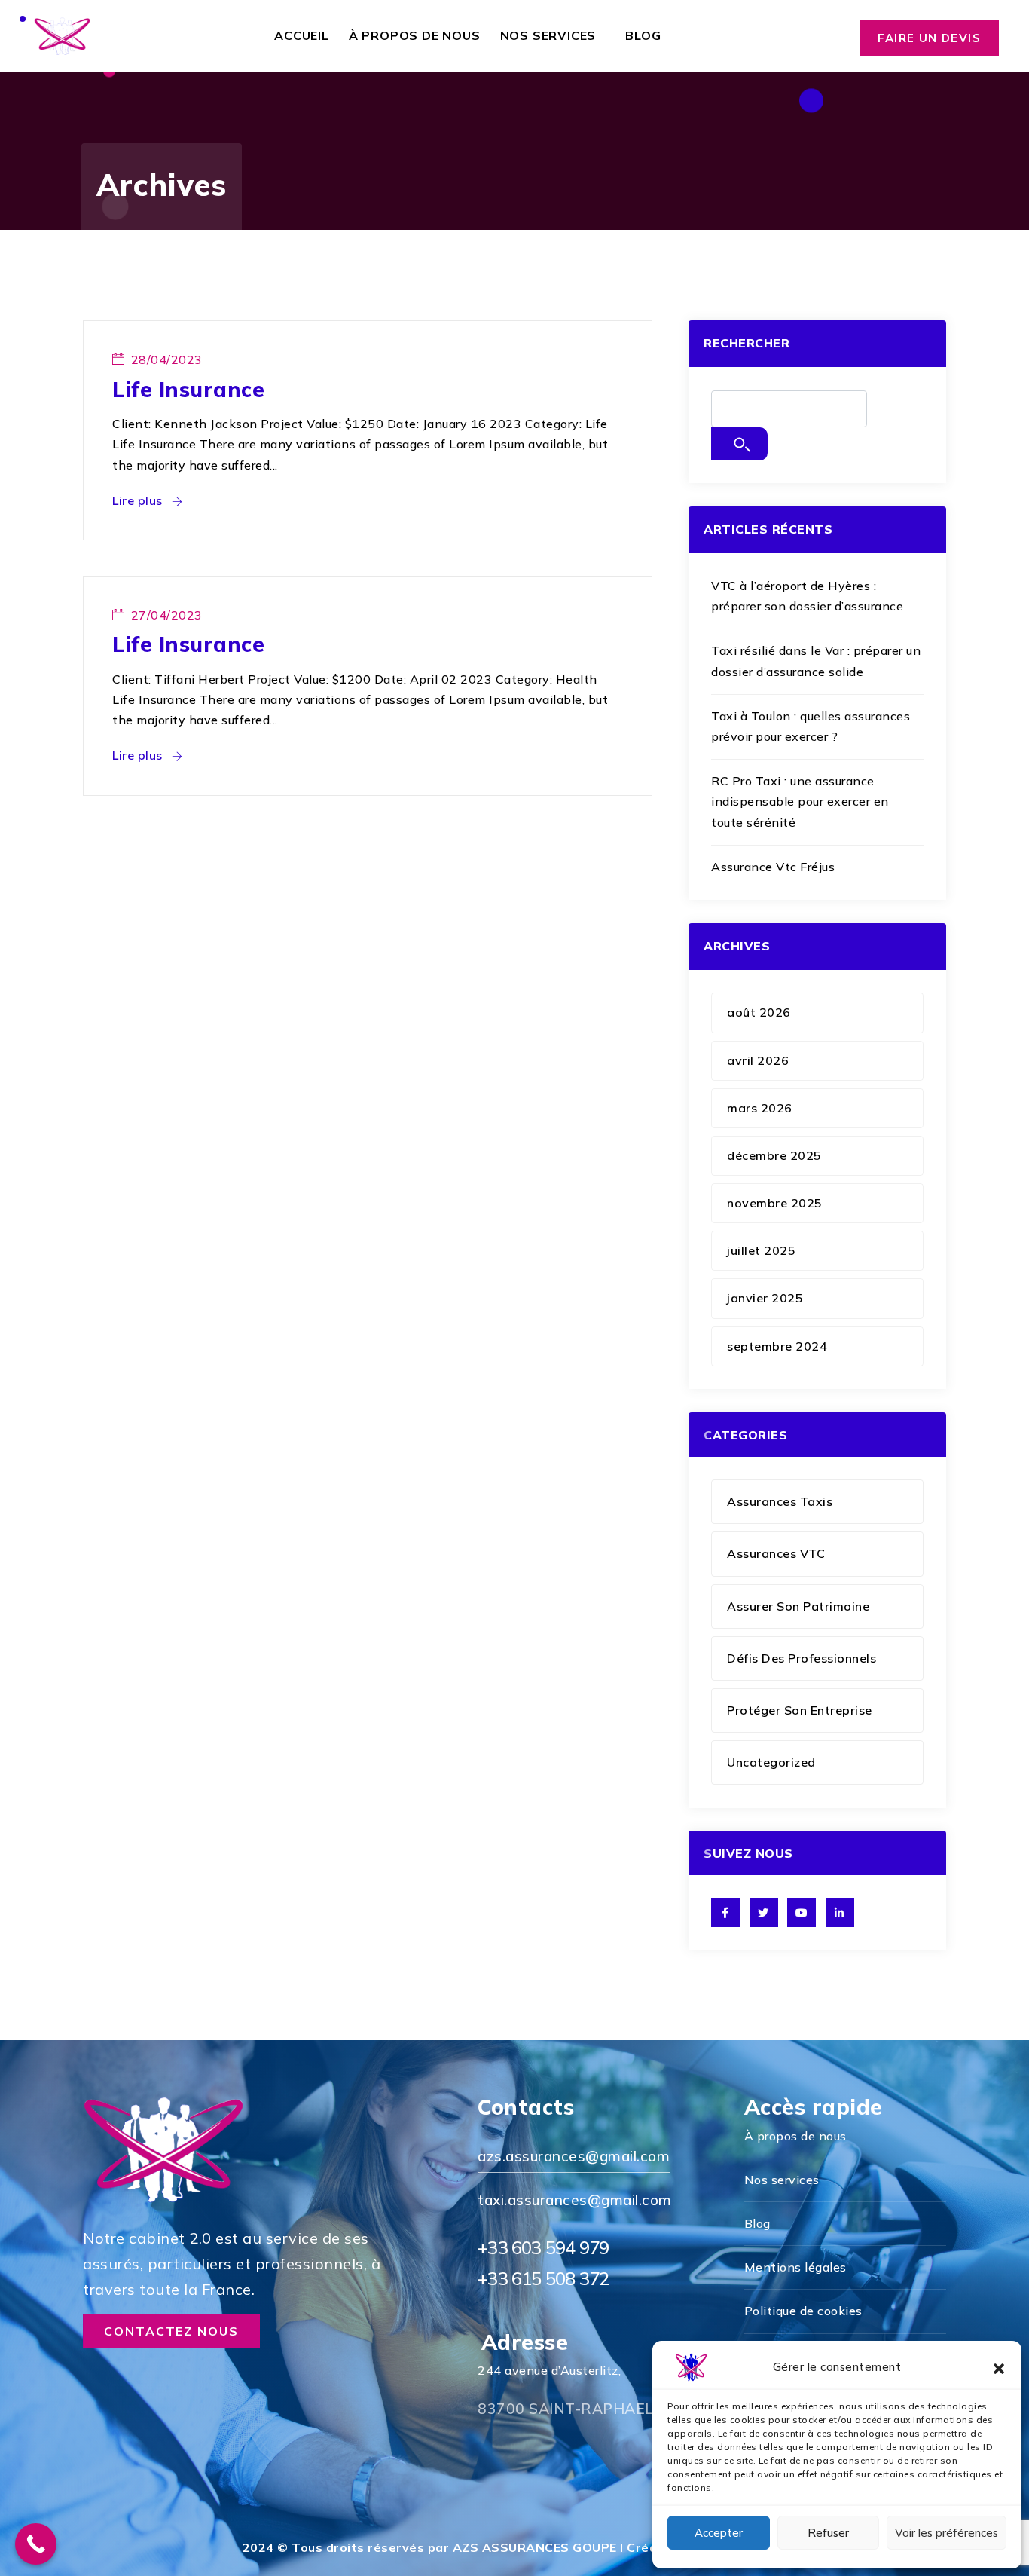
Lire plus (139, 500)
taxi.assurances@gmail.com (575, 2200)
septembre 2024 (777, 1346)
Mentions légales (795, 2267)
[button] (999, 2367)
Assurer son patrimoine (798, 1606)
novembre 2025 (775, 1203)
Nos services (548, 35)
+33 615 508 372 (543, 2278)
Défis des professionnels (802, 1658)
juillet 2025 (761, 1250)
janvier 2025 (765, 1298)
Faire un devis (929, 38)
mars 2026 (760, 1108)
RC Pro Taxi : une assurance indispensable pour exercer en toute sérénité (800, 801)
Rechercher (747, 343)
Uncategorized (771, 1762)
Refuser (828, 2533)
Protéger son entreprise (800, 1710)
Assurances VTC (776, 1553)
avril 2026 (758, 1060)
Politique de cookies (803, 2311)
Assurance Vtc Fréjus (773, 867)
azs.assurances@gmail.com (574, 2156)
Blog (643, 35)
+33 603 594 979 (543, 2247)
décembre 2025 (774, 1155)
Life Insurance (188, 389)
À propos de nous (415, 35)
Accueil (302, 35)
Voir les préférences (947, 2533)
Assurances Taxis (780, 1501)
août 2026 (759, 1012)
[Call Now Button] (36, 2544)
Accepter (719, 2533)
